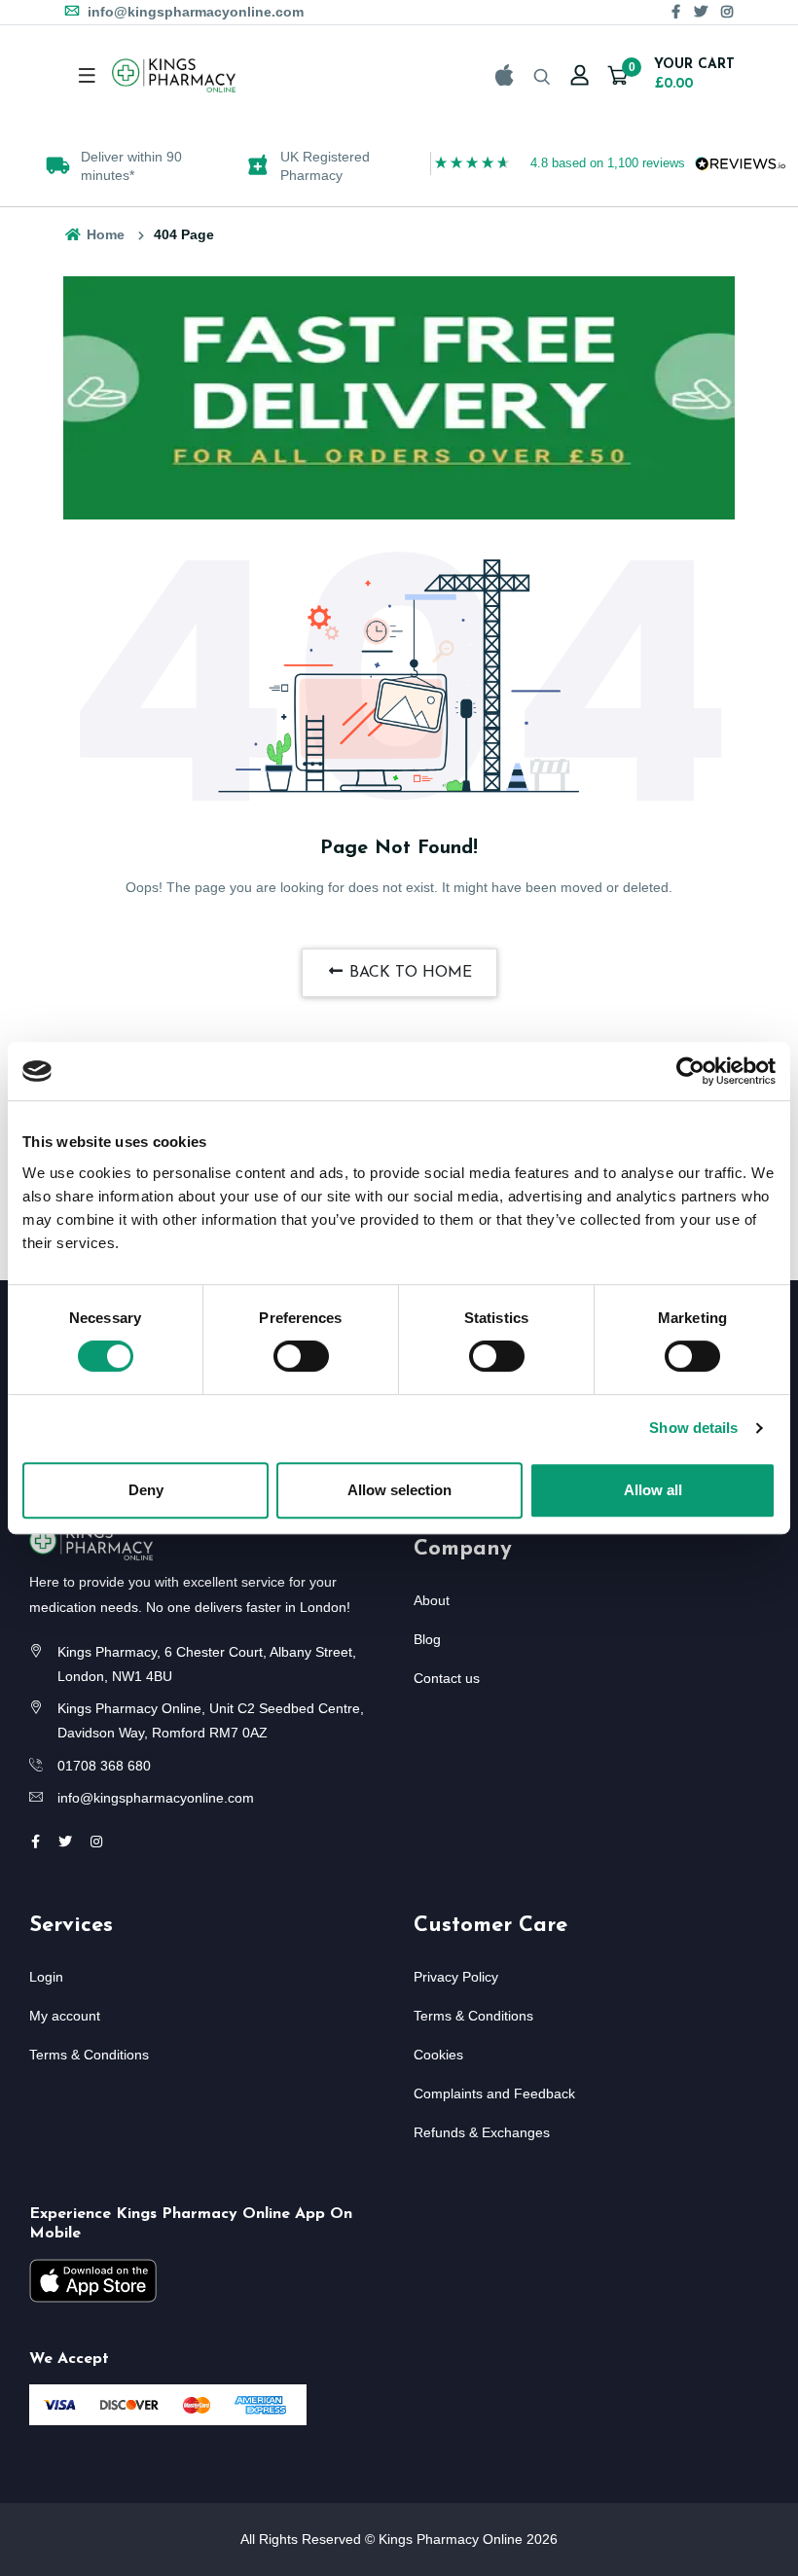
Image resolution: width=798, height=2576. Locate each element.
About (432, 1600)
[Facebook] (676, 12)
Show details (693, 1428)
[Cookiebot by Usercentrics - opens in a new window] (690, 1071)
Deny (146, 1490)
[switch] (301, 1356)
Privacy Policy (456, 1977)
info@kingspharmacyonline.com (194, 12)
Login (46, 1977)
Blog (427, 1639)
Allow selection (399, 1490)
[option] (115, 165)
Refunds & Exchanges (482, 2132)
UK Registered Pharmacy (325, 165)
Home (104, 234)
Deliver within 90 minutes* (131, 165)
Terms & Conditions (89, 2055)
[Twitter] (701, 12)
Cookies (438, 2055)
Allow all (653, 1490)
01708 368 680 (104, 1766)
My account (65, 2016)
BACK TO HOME (408, 973)
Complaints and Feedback (494, 2093)
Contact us (447, 1678)
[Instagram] (727, 12)
